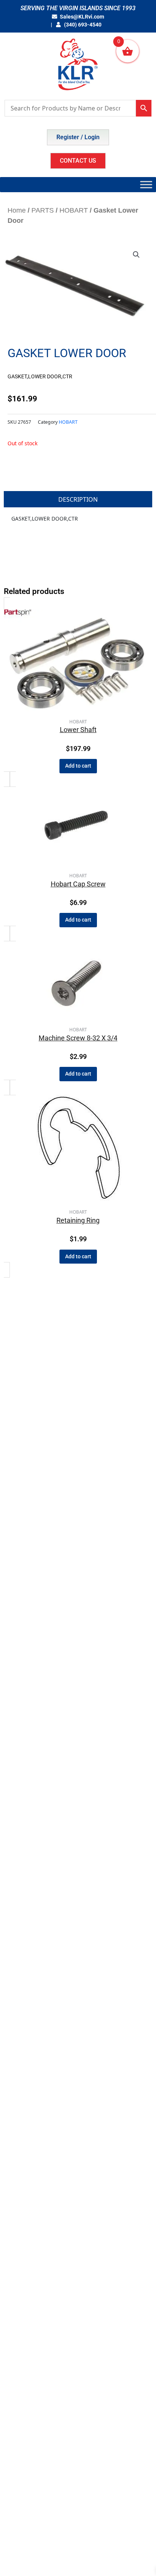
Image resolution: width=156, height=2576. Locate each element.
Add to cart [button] (78, 766)
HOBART (74, 210)
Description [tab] (78, 499)
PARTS (43, 210)
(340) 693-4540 (82, 25)
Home (17, 210)
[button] (136, 255)
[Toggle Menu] (146, 184)
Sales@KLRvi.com (82, 17)
